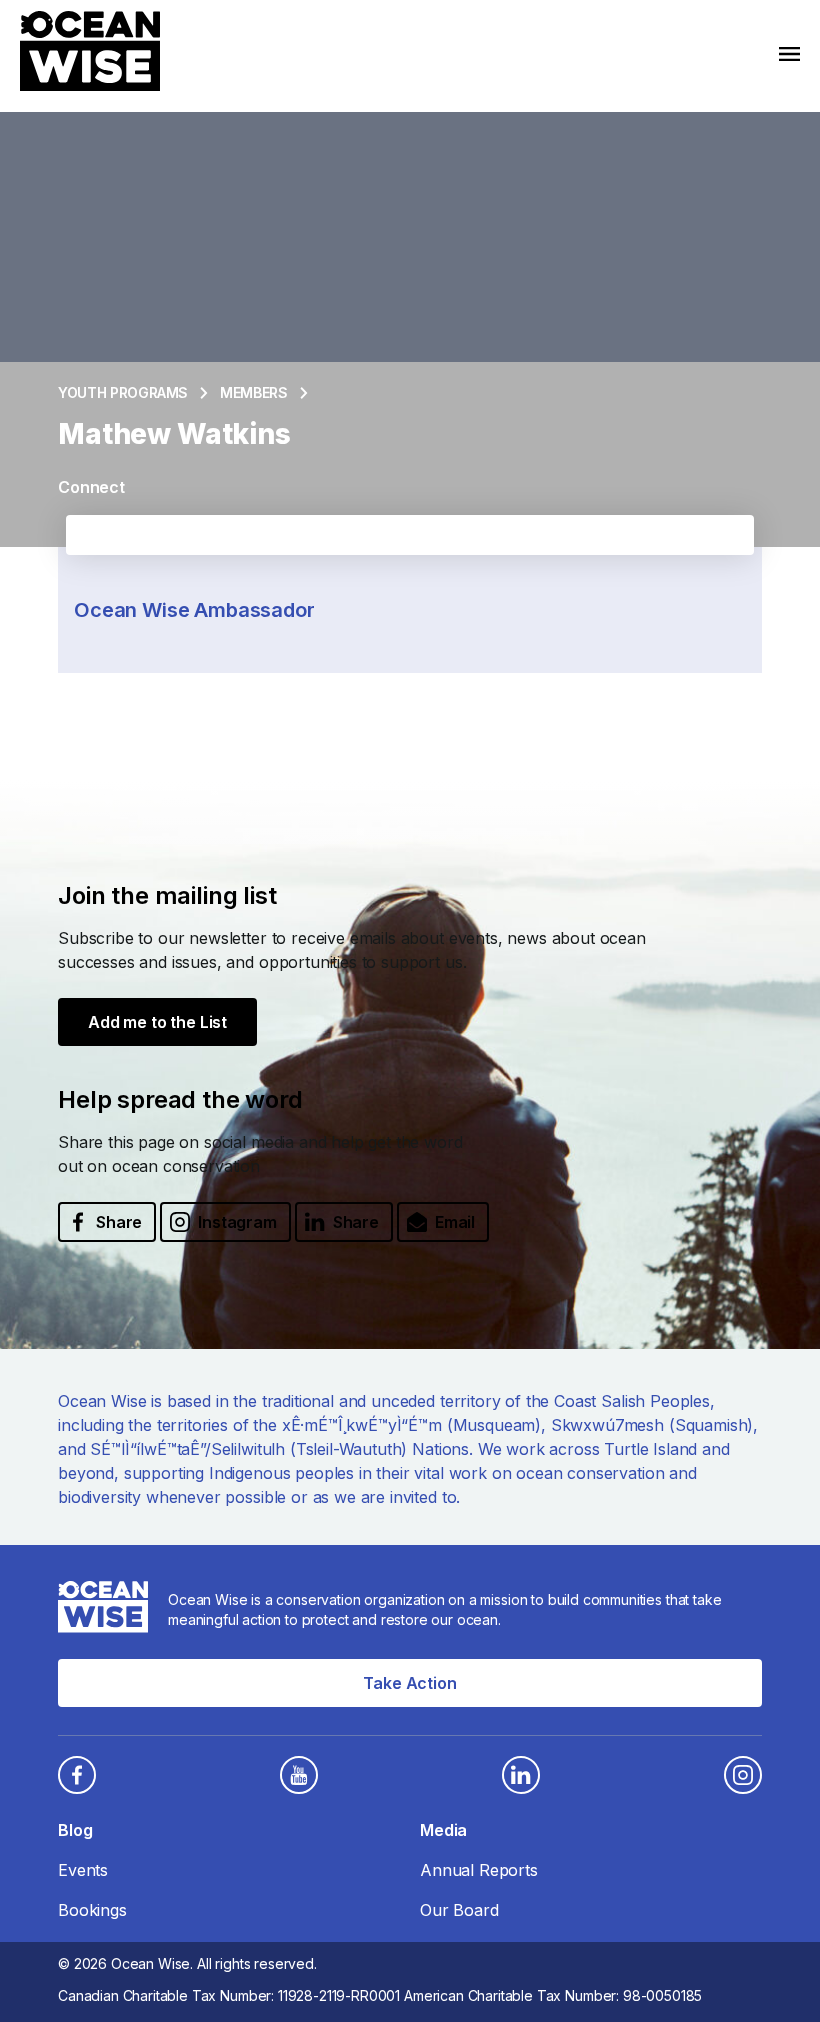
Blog (75, 1830)
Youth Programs (123, 392)
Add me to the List (157, 1022)
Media (443, 1830)
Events (83, 1870)
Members (254, 392)
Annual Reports (479, 1870)
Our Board (459, 1910)
